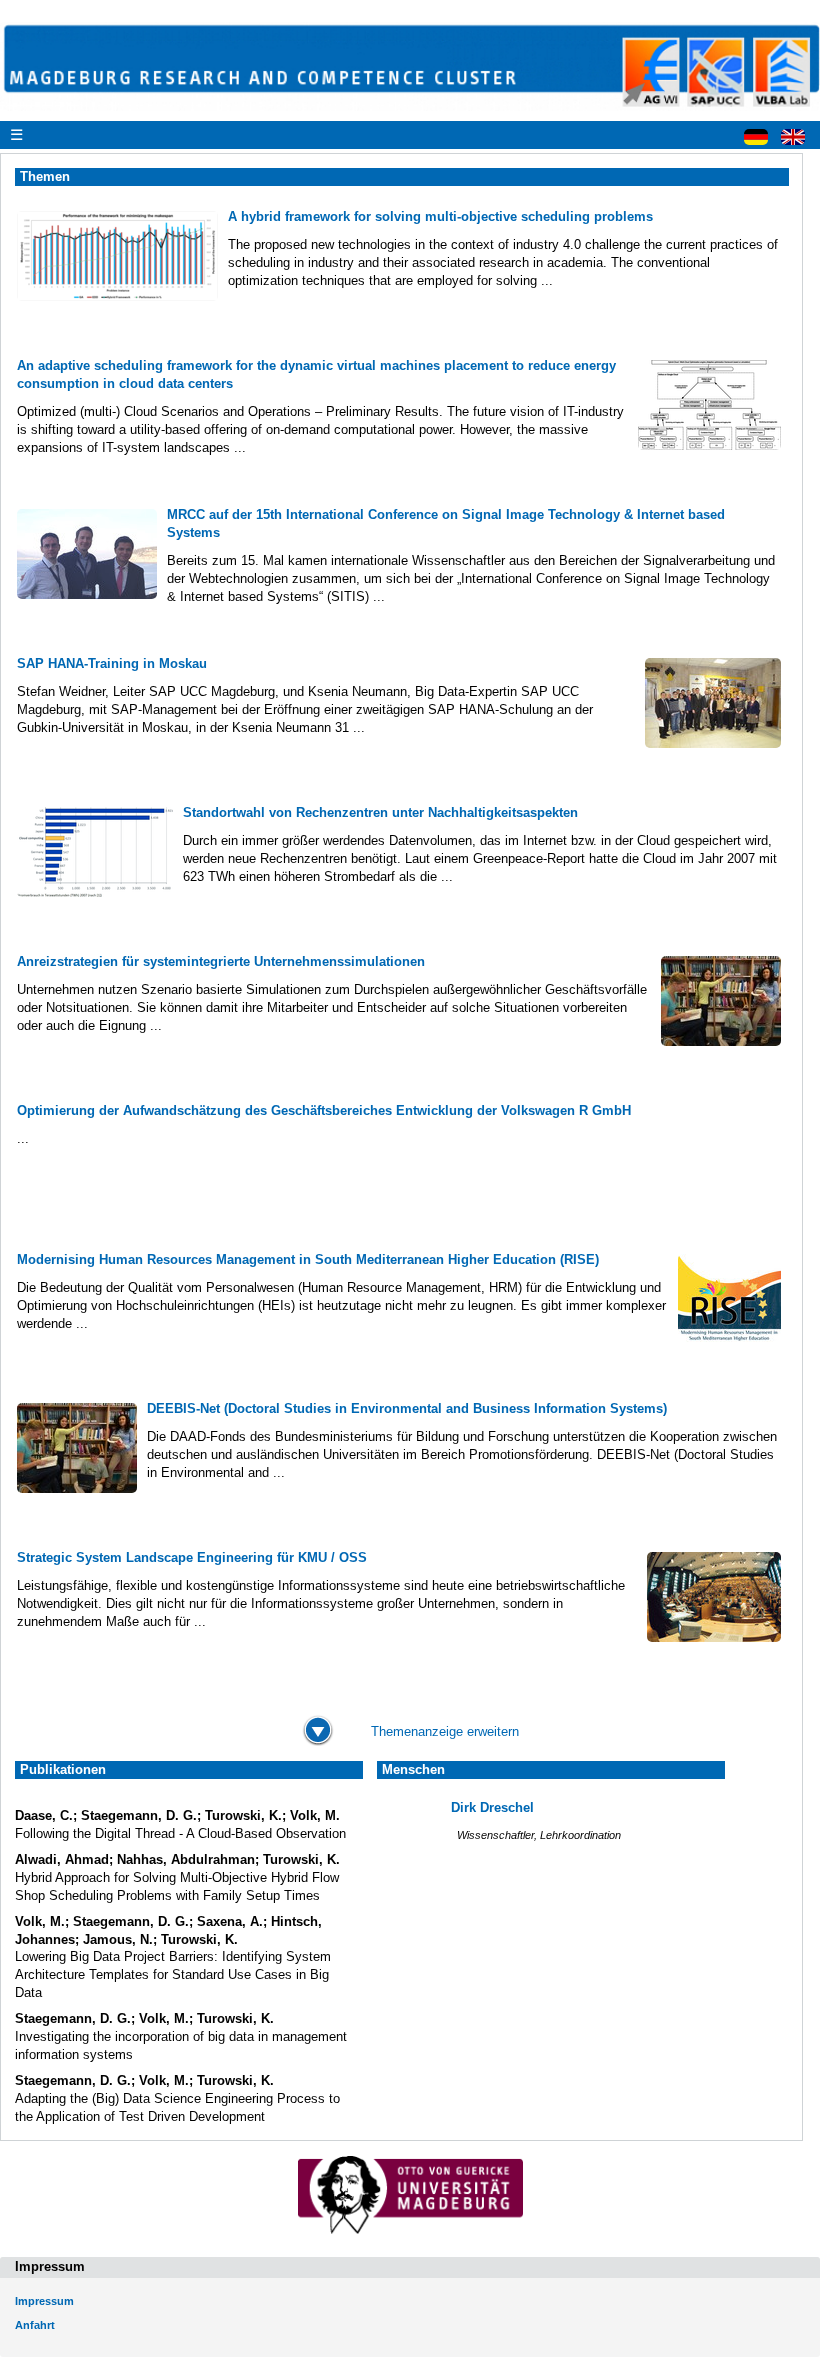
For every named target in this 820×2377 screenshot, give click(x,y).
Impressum (44, 2301)
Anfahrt (35, 2325)
